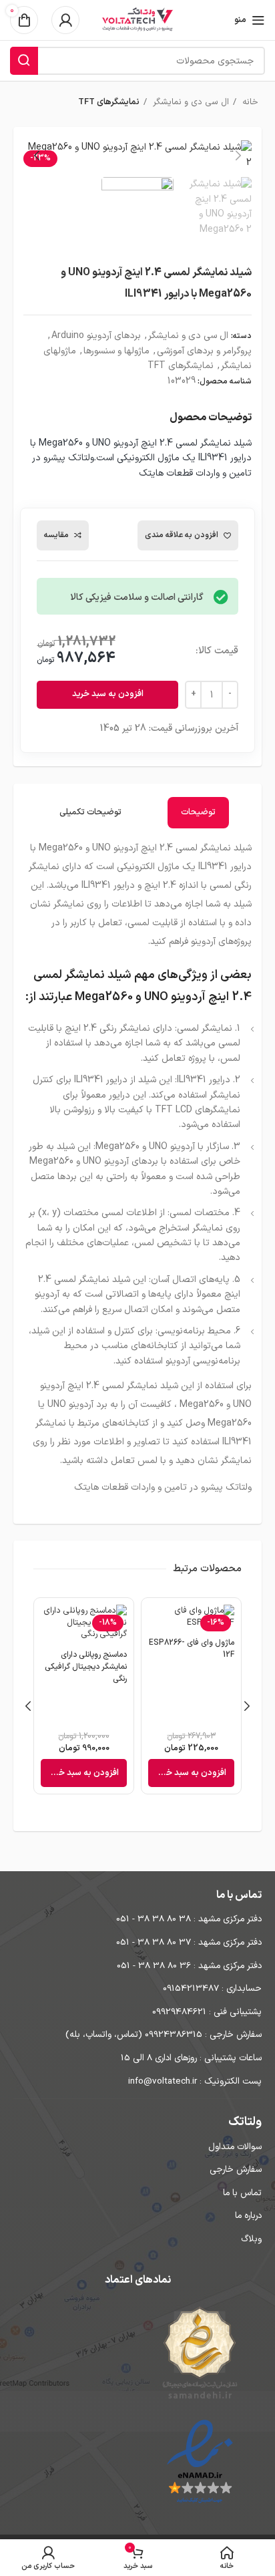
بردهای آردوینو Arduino (96, 336)
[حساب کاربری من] (65, 20)
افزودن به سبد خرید (108, 694)
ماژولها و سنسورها (116, 351)
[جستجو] (24, 61)
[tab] (198, 813)
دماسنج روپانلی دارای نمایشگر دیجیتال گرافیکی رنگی (86, 1667)
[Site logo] (137, 20)
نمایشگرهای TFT (109, 102)
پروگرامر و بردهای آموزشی (204, 351)
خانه (249, 102)
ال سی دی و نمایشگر (190, 102)
